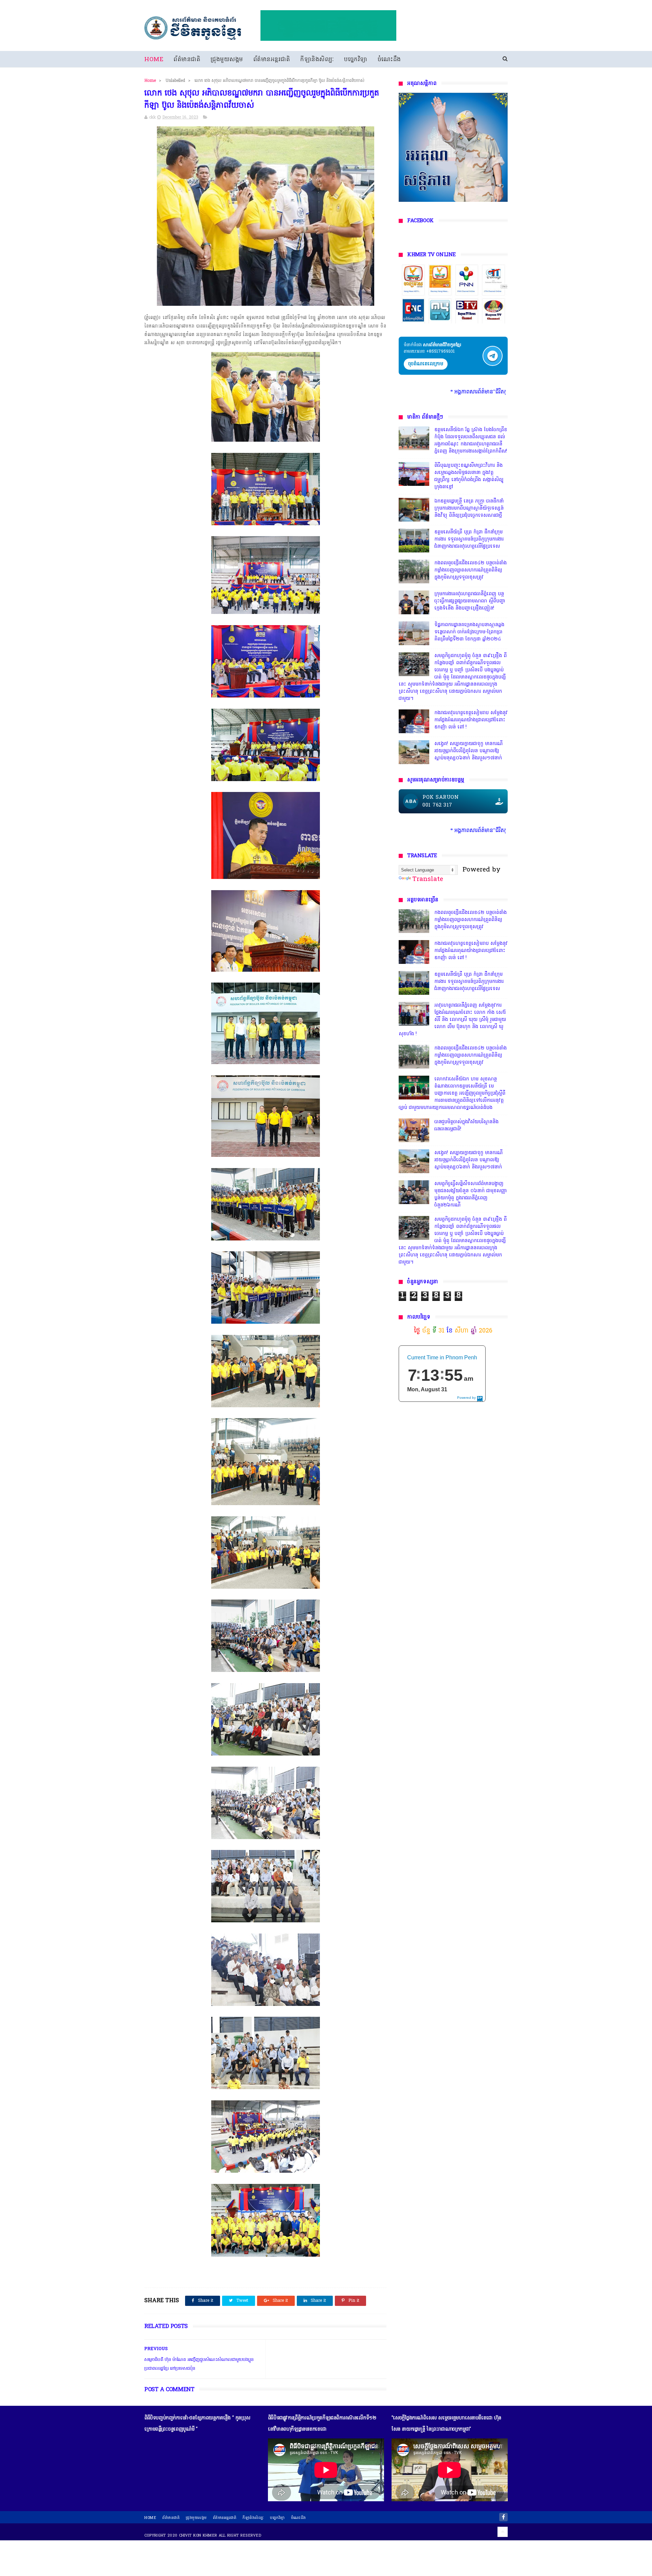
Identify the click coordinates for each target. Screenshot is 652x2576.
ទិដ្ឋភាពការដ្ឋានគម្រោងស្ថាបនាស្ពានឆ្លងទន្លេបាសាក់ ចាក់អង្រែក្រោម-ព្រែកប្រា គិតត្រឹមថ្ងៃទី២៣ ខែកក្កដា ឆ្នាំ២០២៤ (469, 632)
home (150, 2518)
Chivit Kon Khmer (198, 2536)
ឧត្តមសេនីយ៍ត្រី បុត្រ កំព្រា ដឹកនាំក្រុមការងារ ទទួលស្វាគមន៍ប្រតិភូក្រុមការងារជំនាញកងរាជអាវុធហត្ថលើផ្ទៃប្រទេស (469, 539)
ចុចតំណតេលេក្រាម (426, 364)
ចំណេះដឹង (389, 60)
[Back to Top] (503, 2532)
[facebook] (503, 2517)
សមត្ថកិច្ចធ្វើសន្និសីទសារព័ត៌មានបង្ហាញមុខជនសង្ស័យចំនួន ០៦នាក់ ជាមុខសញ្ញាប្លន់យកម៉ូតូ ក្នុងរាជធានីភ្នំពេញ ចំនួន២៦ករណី (471, 1195)
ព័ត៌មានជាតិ (187, 60)
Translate (428, 879)
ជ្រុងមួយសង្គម (227, 60)
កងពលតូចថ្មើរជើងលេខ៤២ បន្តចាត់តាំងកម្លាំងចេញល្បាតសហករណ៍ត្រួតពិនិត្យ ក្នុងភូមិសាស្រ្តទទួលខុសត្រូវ (470, 570)
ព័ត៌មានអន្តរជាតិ (272, 60)
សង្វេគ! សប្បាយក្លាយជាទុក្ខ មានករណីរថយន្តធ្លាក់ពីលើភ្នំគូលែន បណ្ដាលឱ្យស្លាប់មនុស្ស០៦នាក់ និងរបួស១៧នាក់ (468, 751)
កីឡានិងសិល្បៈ (317, 60)
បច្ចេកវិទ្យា (356, 60)
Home (154, 60)
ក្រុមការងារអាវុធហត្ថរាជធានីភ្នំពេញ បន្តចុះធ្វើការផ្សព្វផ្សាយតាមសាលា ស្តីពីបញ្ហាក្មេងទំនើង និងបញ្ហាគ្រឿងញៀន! (470, 601)
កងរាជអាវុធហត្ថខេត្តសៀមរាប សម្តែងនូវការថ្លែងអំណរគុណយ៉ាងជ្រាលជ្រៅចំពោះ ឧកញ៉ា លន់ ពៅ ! (471, 720)
